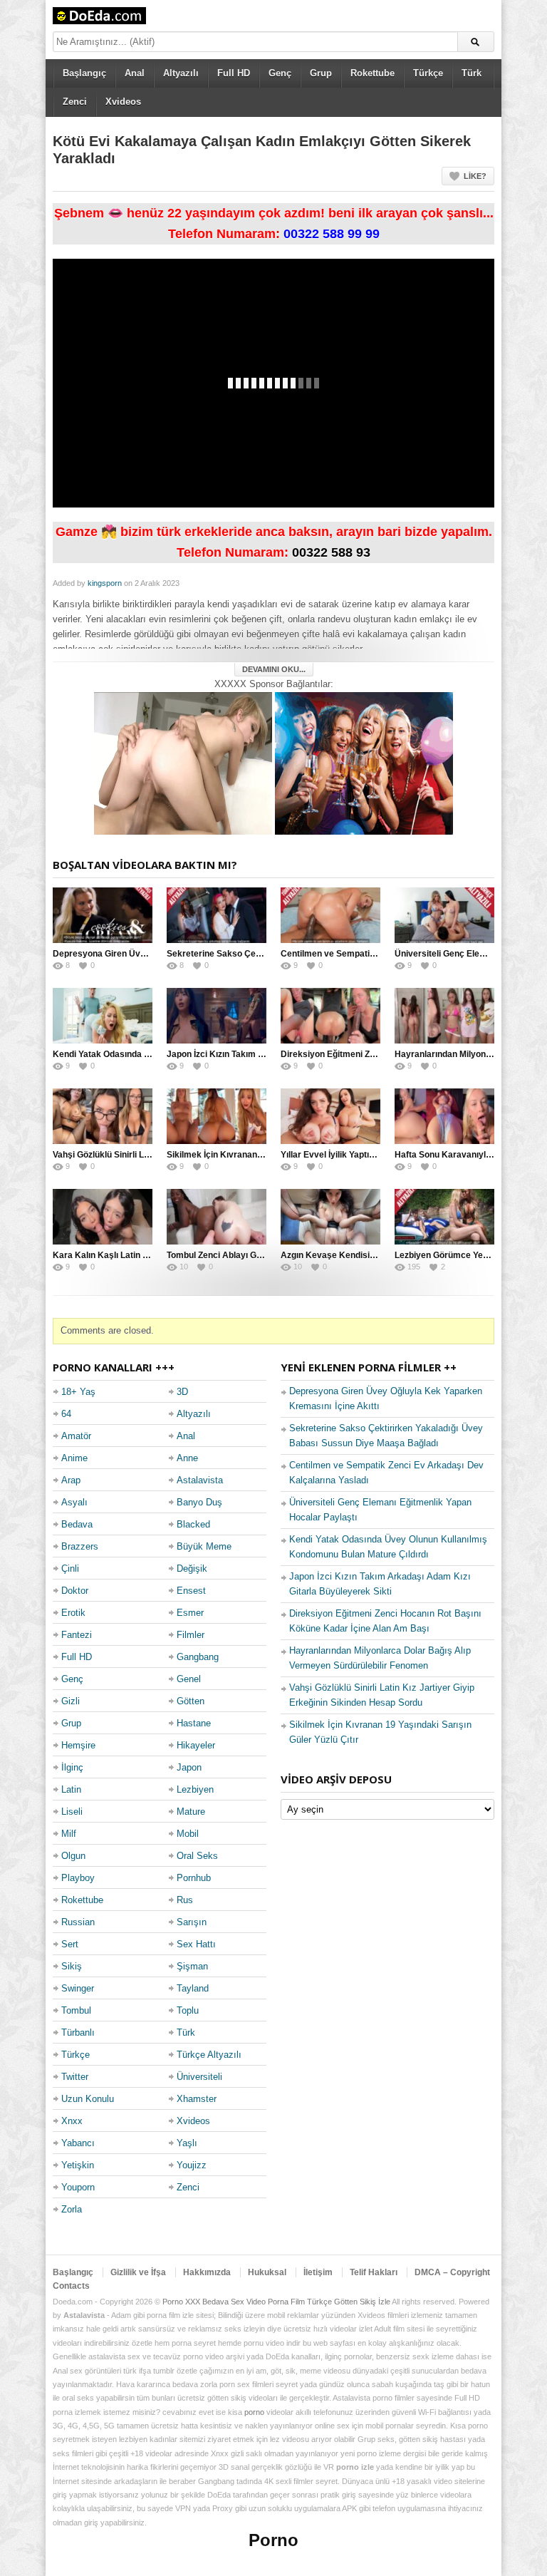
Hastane (194, 1723)
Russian (78, 1922)
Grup (321, 73)
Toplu (188, 2010)
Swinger (78, 1988)
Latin (71, 1789)
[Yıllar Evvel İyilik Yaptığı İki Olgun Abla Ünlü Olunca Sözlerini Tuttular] (330, 1116)
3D (182, 1392)
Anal (135, 73)
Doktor (75, 1591)
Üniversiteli (199, 2077)
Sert (70, 1944)
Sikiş (72, 1966)
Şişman (192, 1966)
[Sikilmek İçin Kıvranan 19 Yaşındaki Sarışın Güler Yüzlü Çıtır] (217, 1116)
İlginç (72, 1767)
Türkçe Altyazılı (209, 2055)
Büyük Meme (204, 1546)
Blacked (193, 1524)
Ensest (191, 1591)
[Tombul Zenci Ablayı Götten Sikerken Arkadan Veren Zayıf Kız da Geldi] (217, 1217)
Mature (191, 1812)
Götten (191, 1701)
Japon (189, 1767)
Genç (280, 73)
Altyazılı (181, 73)
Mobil (188, 1834)
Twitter (75, 2077)
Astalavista (200, 1480)
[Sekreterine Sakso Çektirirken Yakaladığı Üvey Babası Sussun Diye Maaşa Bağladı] (217, 915)
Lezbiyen (195, 1789)
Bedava (77, 1524)
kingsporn (105, 583)
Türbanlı (78, 2033)
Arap (71, 1480)
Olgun (73, 1856)
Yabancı (78, 2143)
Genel (189, 1679)
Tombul (76, 2010)
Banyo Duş (199, 1502)
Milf (69, 1834)
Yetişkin (78, 2165)
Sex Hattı (196, 1944)
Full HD (234, 73)
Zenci (75, 102)
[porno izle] (364, 762)
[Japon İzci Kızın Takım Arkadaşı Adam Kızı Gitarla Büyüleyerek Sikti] (217, 1016)
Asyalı (74, 1502)
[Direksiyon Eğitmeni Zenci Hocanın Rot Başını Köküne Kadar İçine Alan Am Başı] (330, 1016)
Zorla (72, 2209)
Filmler (191, 1635)
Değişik (192, 1568)
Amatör (76, 1436)
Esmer (190, 1613)
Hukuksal (267, 2272)
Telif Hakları (374, 2272)
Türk (472, 73)
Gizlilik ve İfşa (138, 2272)
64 (66, 1414)
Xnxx (72, 2121)
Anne (187, 1458)
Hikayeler (196, 1745)
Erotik (73, 1613)
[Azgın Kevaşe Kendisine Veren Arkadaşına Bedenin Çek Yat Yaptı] (330, 1217)
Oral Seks (197, 1856)
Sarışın (192, 1922)
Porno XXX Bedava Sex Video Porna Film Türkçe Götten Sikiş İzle (276, 2302)
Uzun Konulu (88, 2099)
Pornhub (194, 1878)
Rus (185, 1900)
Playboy (78, 1878)
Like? (475, 176)
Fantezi (77, 1635)
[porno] (183, 762)
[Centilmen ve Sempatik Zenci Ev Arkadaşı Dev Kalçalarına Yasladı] (330, 915)
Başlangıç (84, 73)
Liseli (72, 1812)
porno (254, 2412)
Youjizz (192, 2165)
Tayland (193, 1988)
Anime (74, 1458)
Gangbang (198, 1657)
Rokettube (373, 73)
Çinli (70, 1568)
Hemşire (78, 1745)
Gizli (71, 1701)
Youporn (78, 2187)
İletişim (318, 2272)
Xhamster (197, 2099)
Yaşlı (187, 2143)
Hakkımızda (207, 2272)
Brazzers (80, 1546)
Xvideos (123, 102)
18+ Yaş (78, 1392)
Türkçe (428, 73)
